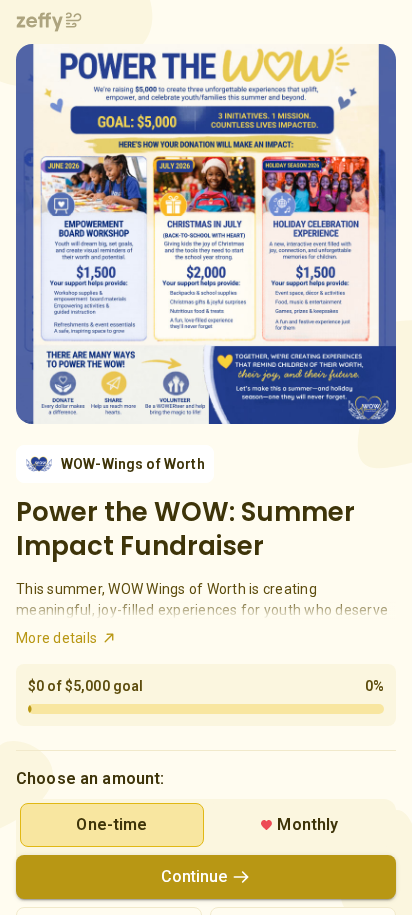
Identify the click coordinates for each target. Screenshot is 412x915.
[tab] (112, 825)
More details (56, 638)
